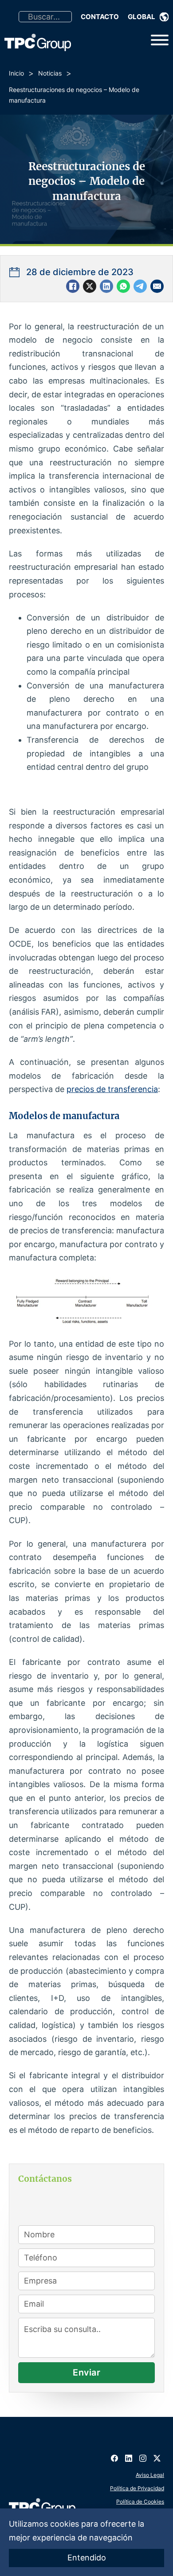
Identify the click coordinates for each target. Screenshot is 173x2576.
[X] (90, 286)
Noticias (50, 73)
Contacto (100, 17)
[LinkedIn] (106, 286)
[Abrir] (160, 40)
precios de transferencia (112, 1089)
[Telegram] (140, 286)
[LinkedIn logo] (129, 2455)
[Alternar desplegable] (164, 17)
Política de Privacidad (137, 2488)
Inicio (16, 73)
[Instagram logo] (143, 2455)
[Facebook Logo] (114, 2455)
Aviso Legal (150, 2475)
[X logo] (157, 2455)
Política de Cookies (140, 2502)
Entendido (87, 2558)
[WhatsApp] (123, 286)
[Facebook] (73, 286)
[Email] (157, 286)
